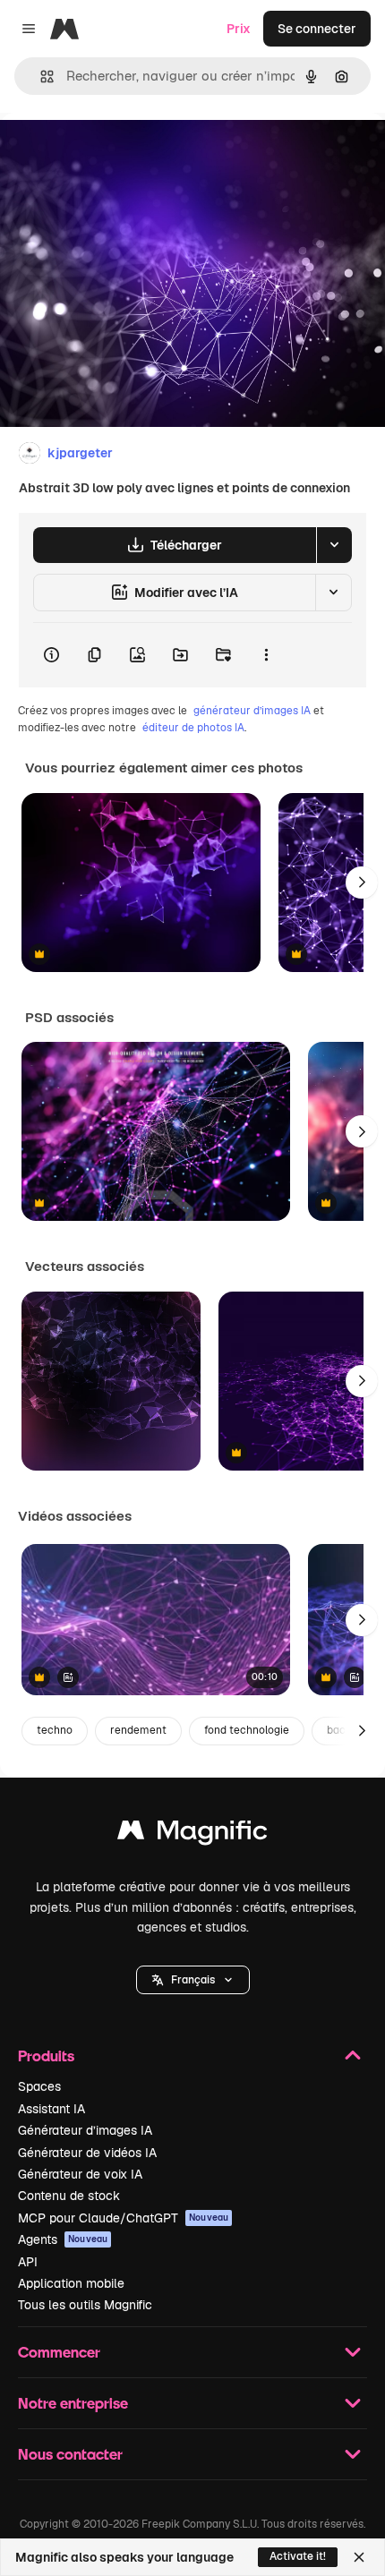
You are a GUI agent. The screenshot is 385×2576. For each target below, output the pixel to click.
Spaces (39, 2086)
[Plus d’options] (266, 655)
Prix (239, 29)
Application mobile (71, 2283)
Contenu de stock (69, 2196)
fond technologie (247, 1730)
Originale (118, 154)
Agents (63, 2239)
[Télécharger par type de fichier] (334, 545)
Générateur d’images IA (85, 2130)
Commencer (59, 2352)
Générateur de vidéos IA (87, 2153)
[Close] (359, 2557)
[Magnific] (192, 1834)
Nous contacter (70, 2454)
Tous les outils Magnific (85, 2305)
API (28, 2262)
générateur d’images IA (252, 711)
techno (55, 1730)
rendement (138, 1730)
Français (193, 1980)
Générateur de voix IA (80, 2174)
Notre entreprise (73, 2403)
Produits (46, 2056)
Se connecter (317, 29)
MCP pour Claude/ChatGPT (123, 2218)
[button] (193, 1980)
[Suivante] (362, 883)
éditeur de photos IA (193, 728)
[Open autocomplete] (40, 77)
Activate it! (298, 2556)
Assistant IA (51, 2109)
